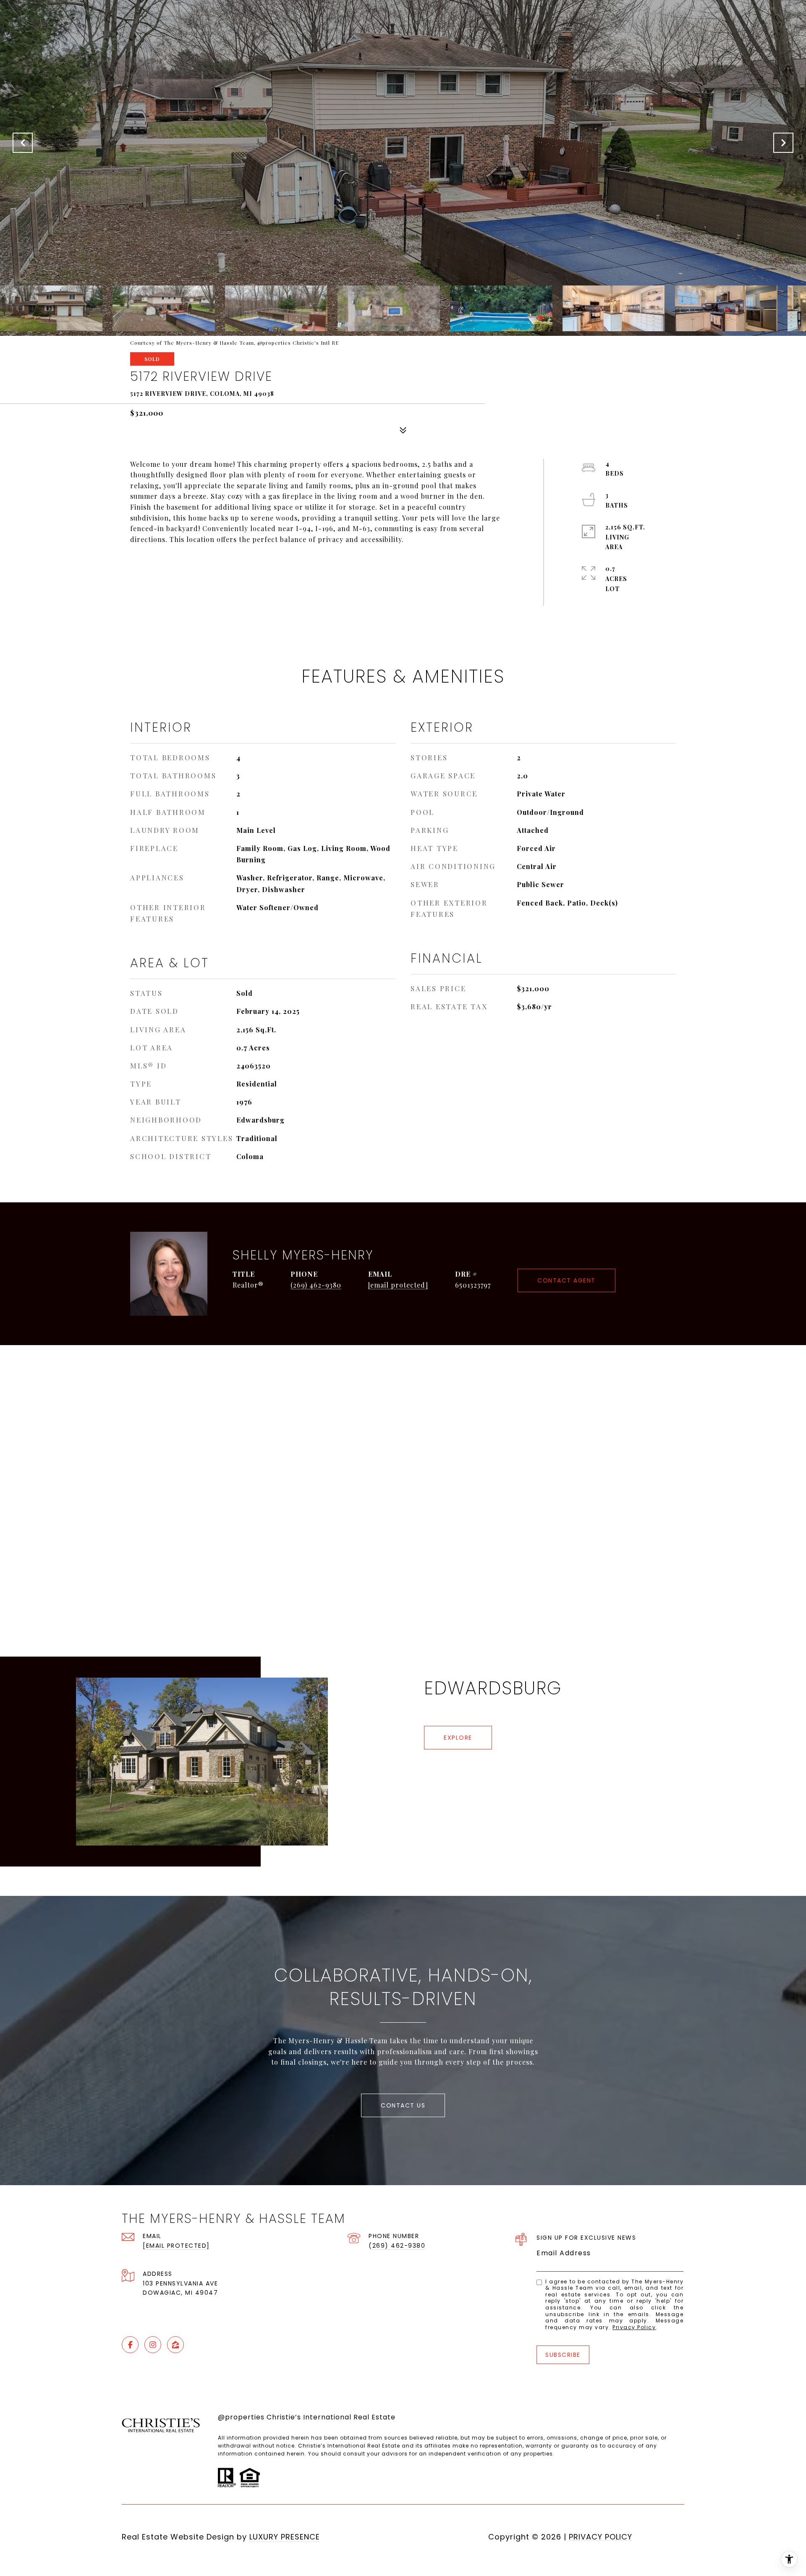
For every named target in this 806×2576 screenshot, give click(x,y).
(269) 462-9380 (316, 1285)
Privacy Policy (634, 2327)
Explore (458, 1738)
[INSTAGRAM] (153, 2345)
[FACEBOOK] (130, 2345)
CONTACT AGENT (567, 1280)
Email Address (564, 2253)
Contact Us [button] (403, 2105)
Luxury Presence (285, 2537)
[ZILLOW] (175, 2345)
